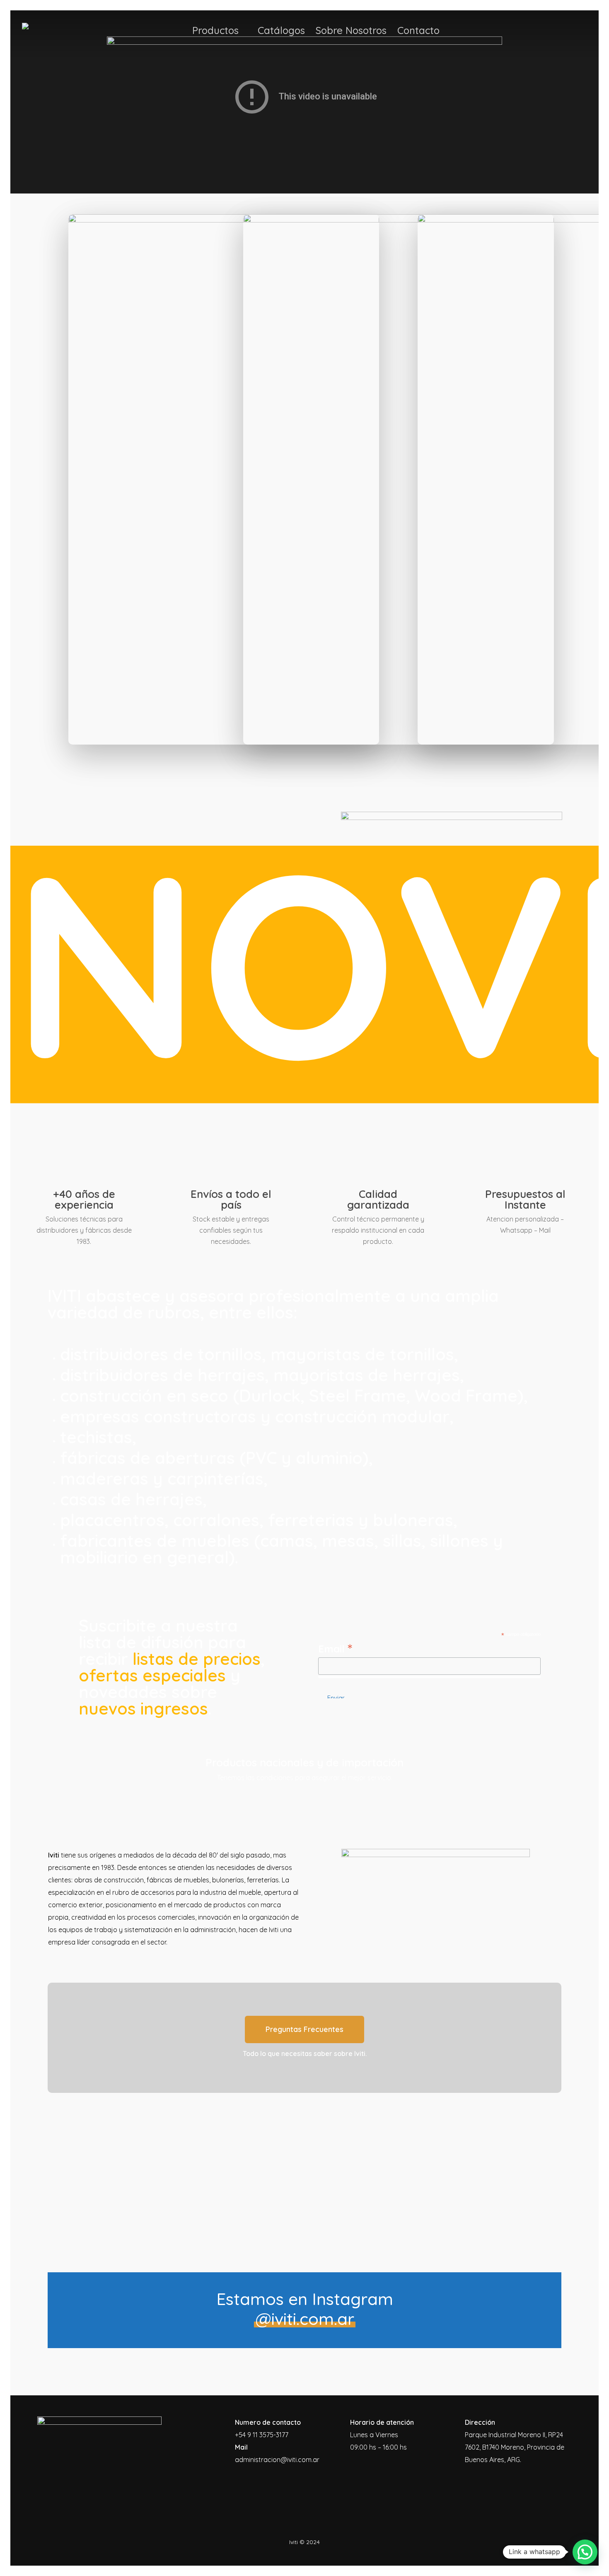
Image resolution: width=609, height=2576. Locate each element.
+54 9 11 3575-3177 (262, 2435)
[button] (304, 2029)
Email (335, 1648)
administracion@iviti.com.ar (277, 2460)
